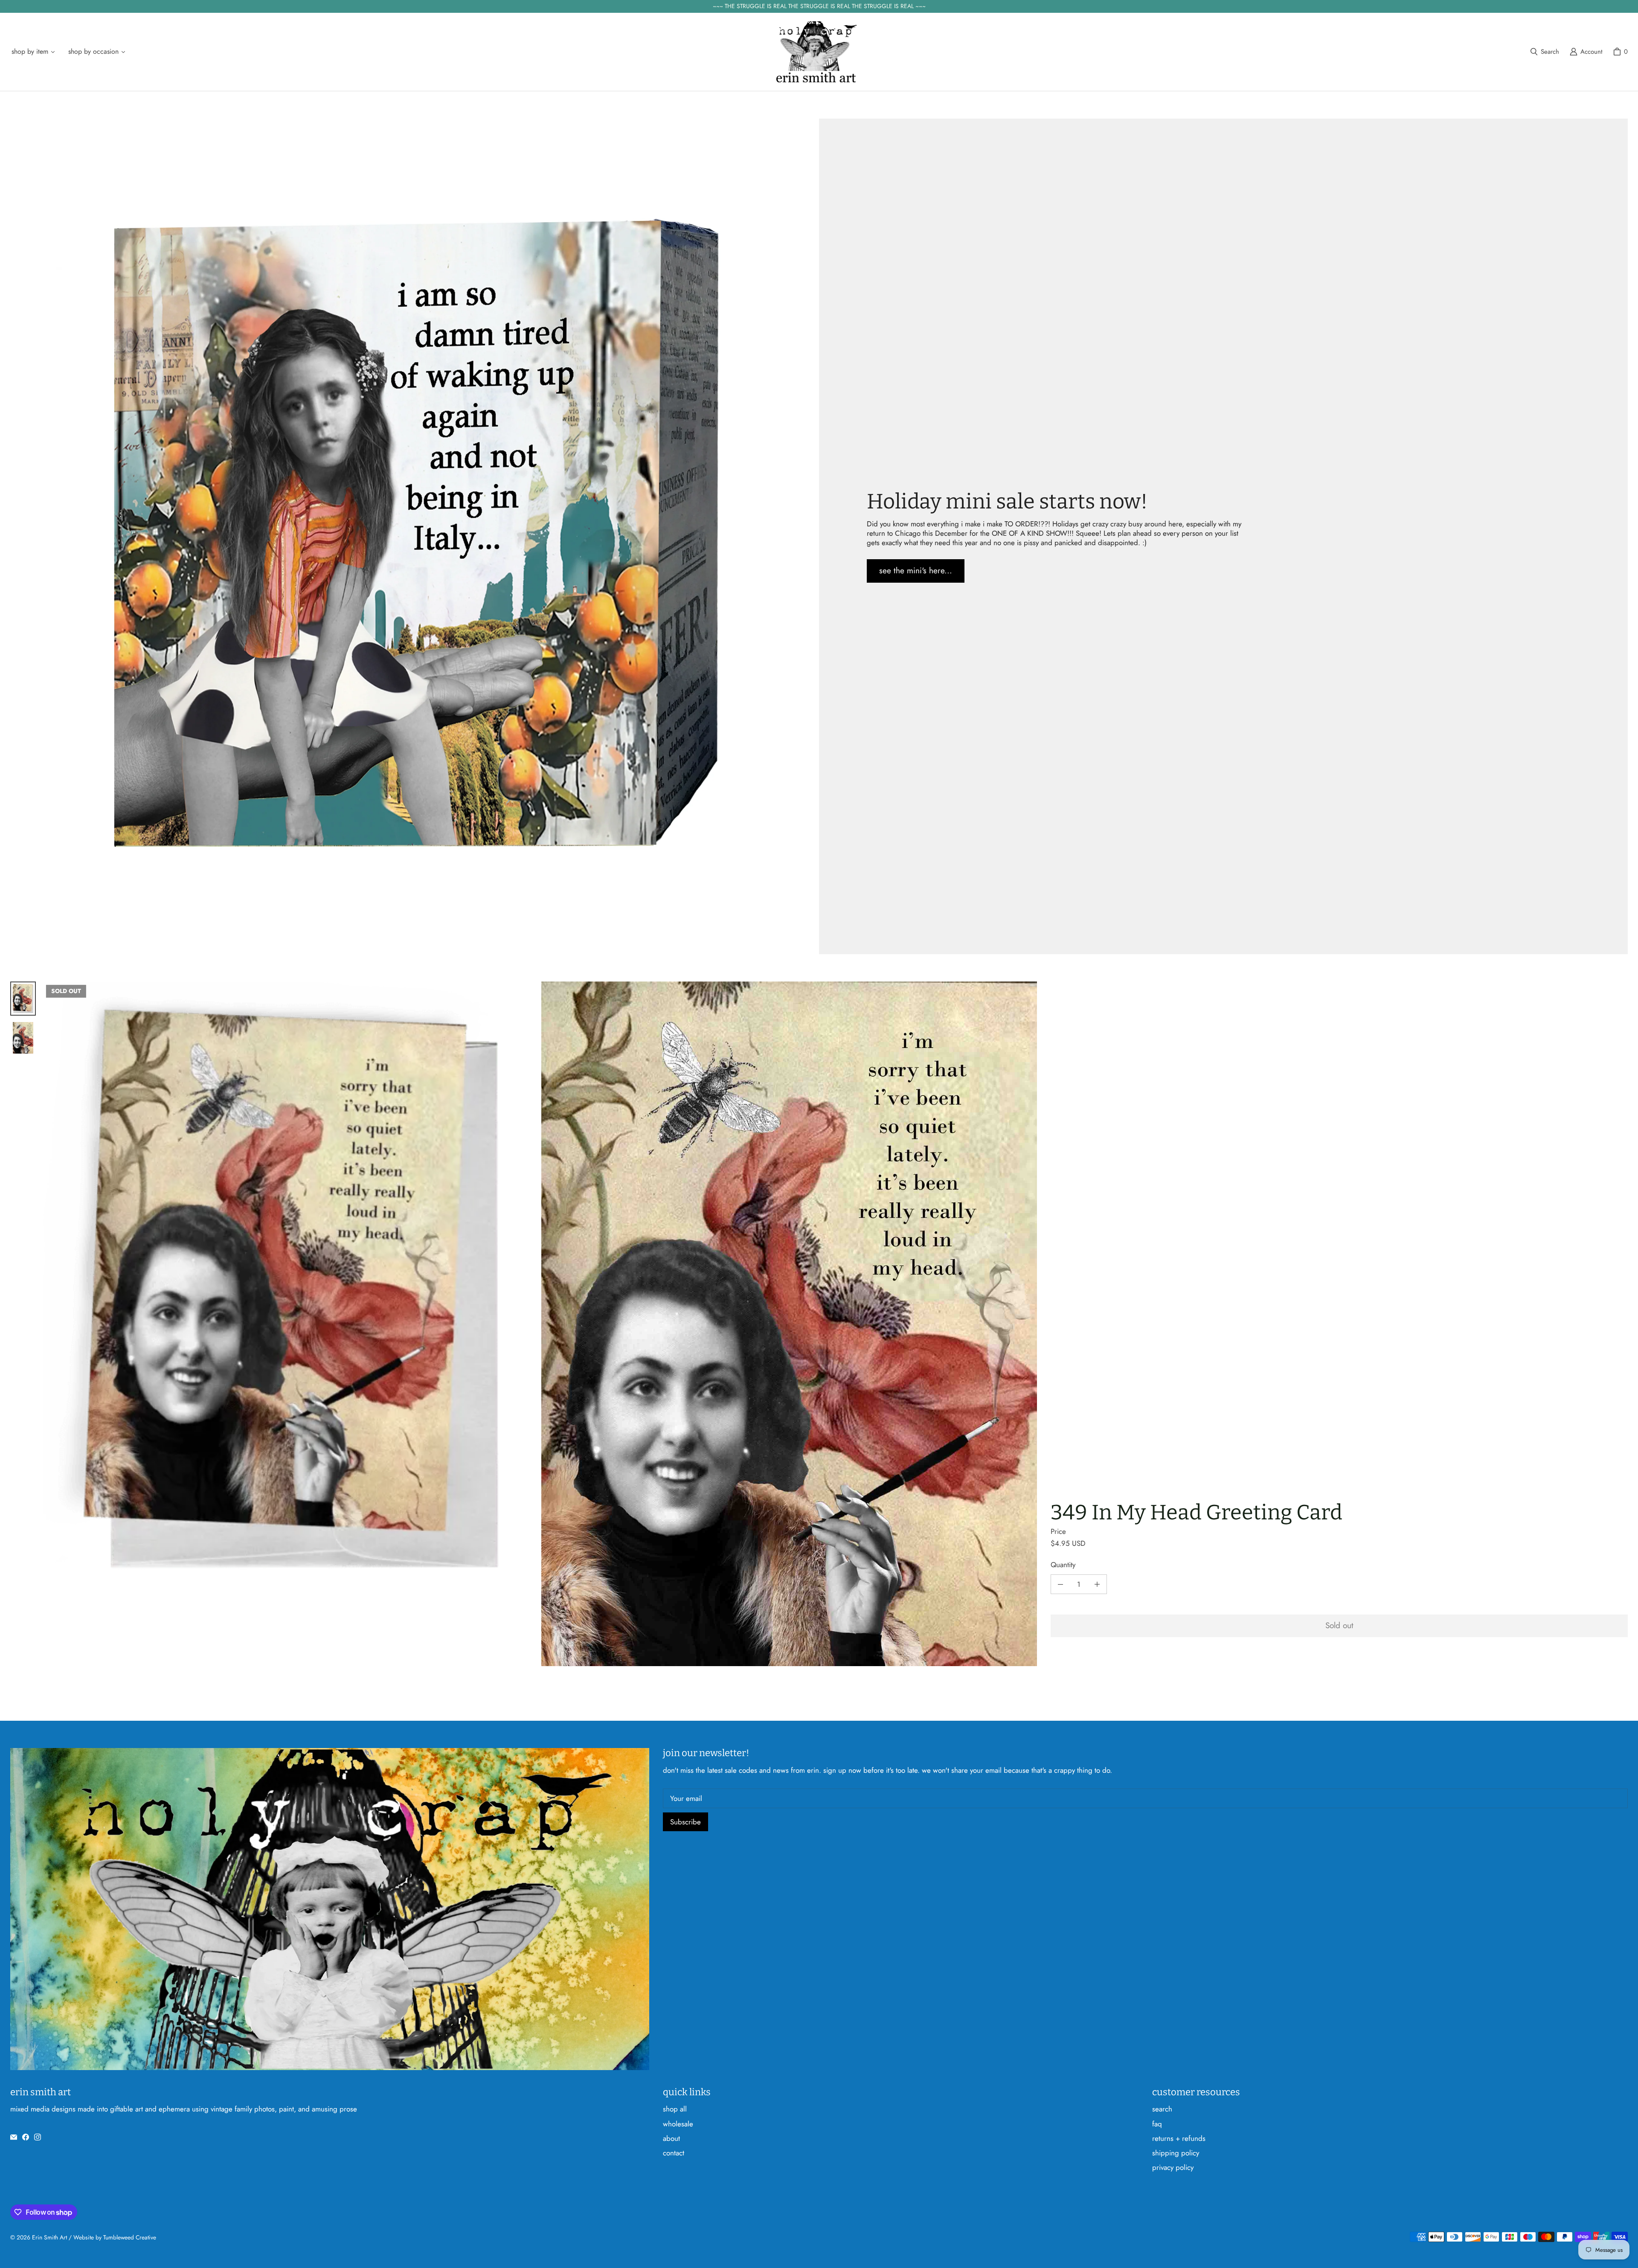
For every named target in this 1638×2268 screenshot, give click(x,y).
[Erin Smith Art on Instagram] (38, 2137)
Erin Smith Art (49, 2237)
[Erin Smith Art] (816, 52)
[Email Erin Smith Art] (14, 2137)
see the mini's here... (916, 571)
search (1162, 2109)
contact (674, 2153)
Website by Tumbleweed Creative (115, 2237)
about (671, 2138)
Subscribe (685, 1822)
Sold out (1339, 1625)
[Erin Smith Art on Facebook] (26, 2137)
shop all (675, 2109)
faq (1157, 2124)
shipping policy (1176, 2153)
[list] (540, 1324)
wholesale (678, 2124)
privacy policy (1173, 2167)
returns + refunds (1179, 2138)
